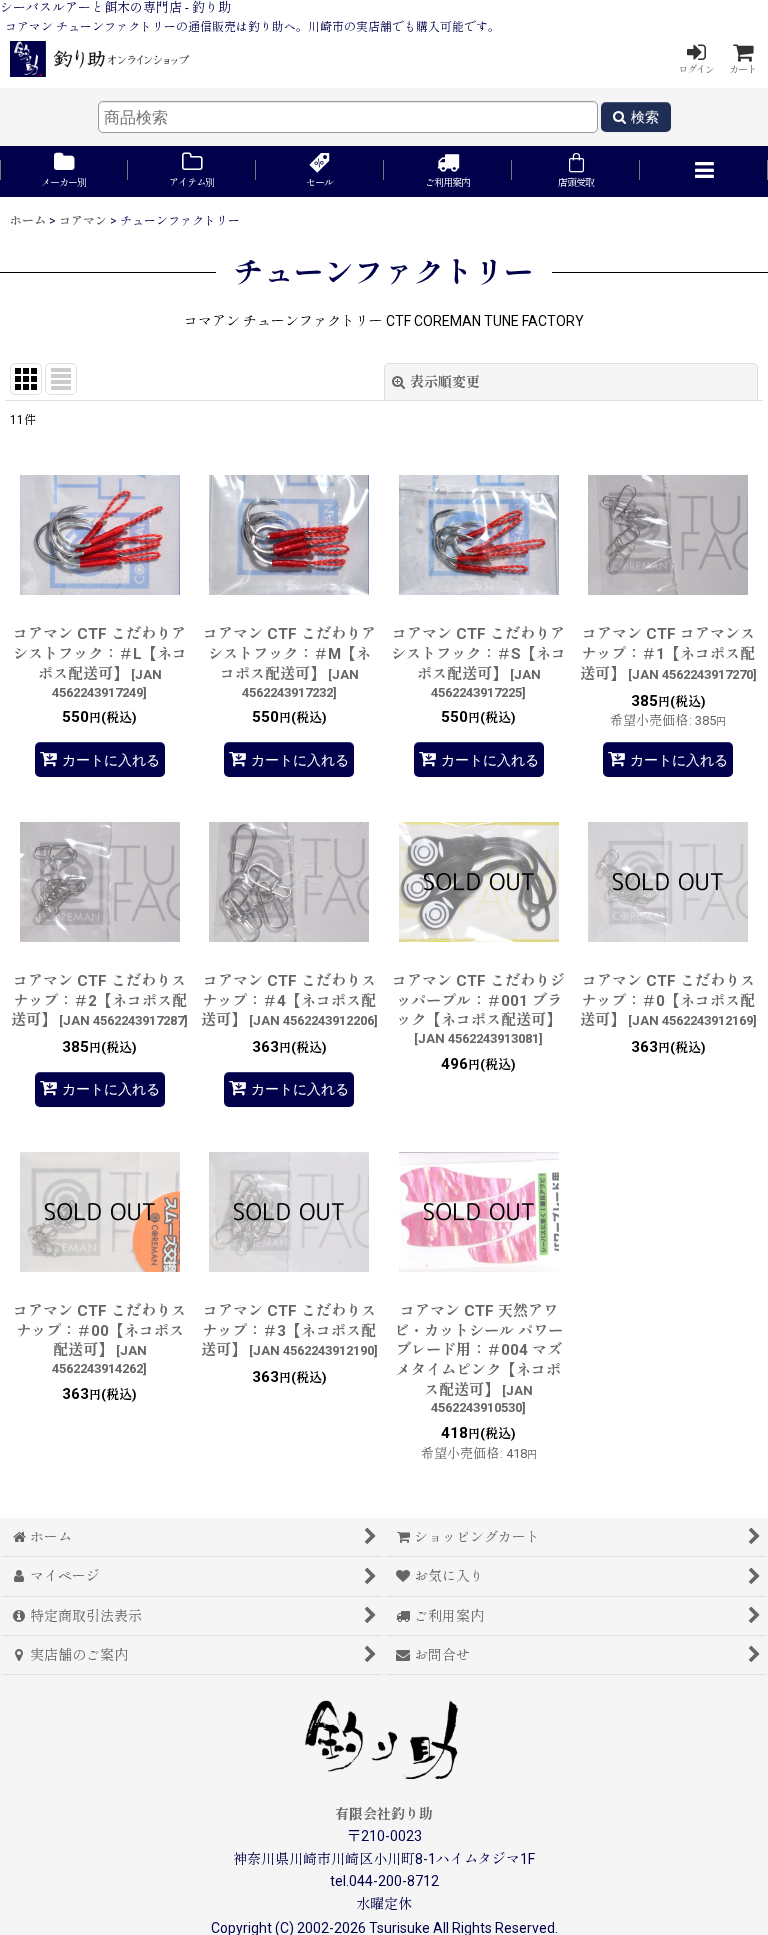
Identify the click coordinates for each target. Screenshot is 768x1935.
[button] (704, 171)
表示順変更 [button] (445, 382)
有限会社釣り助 (384, 1814)
